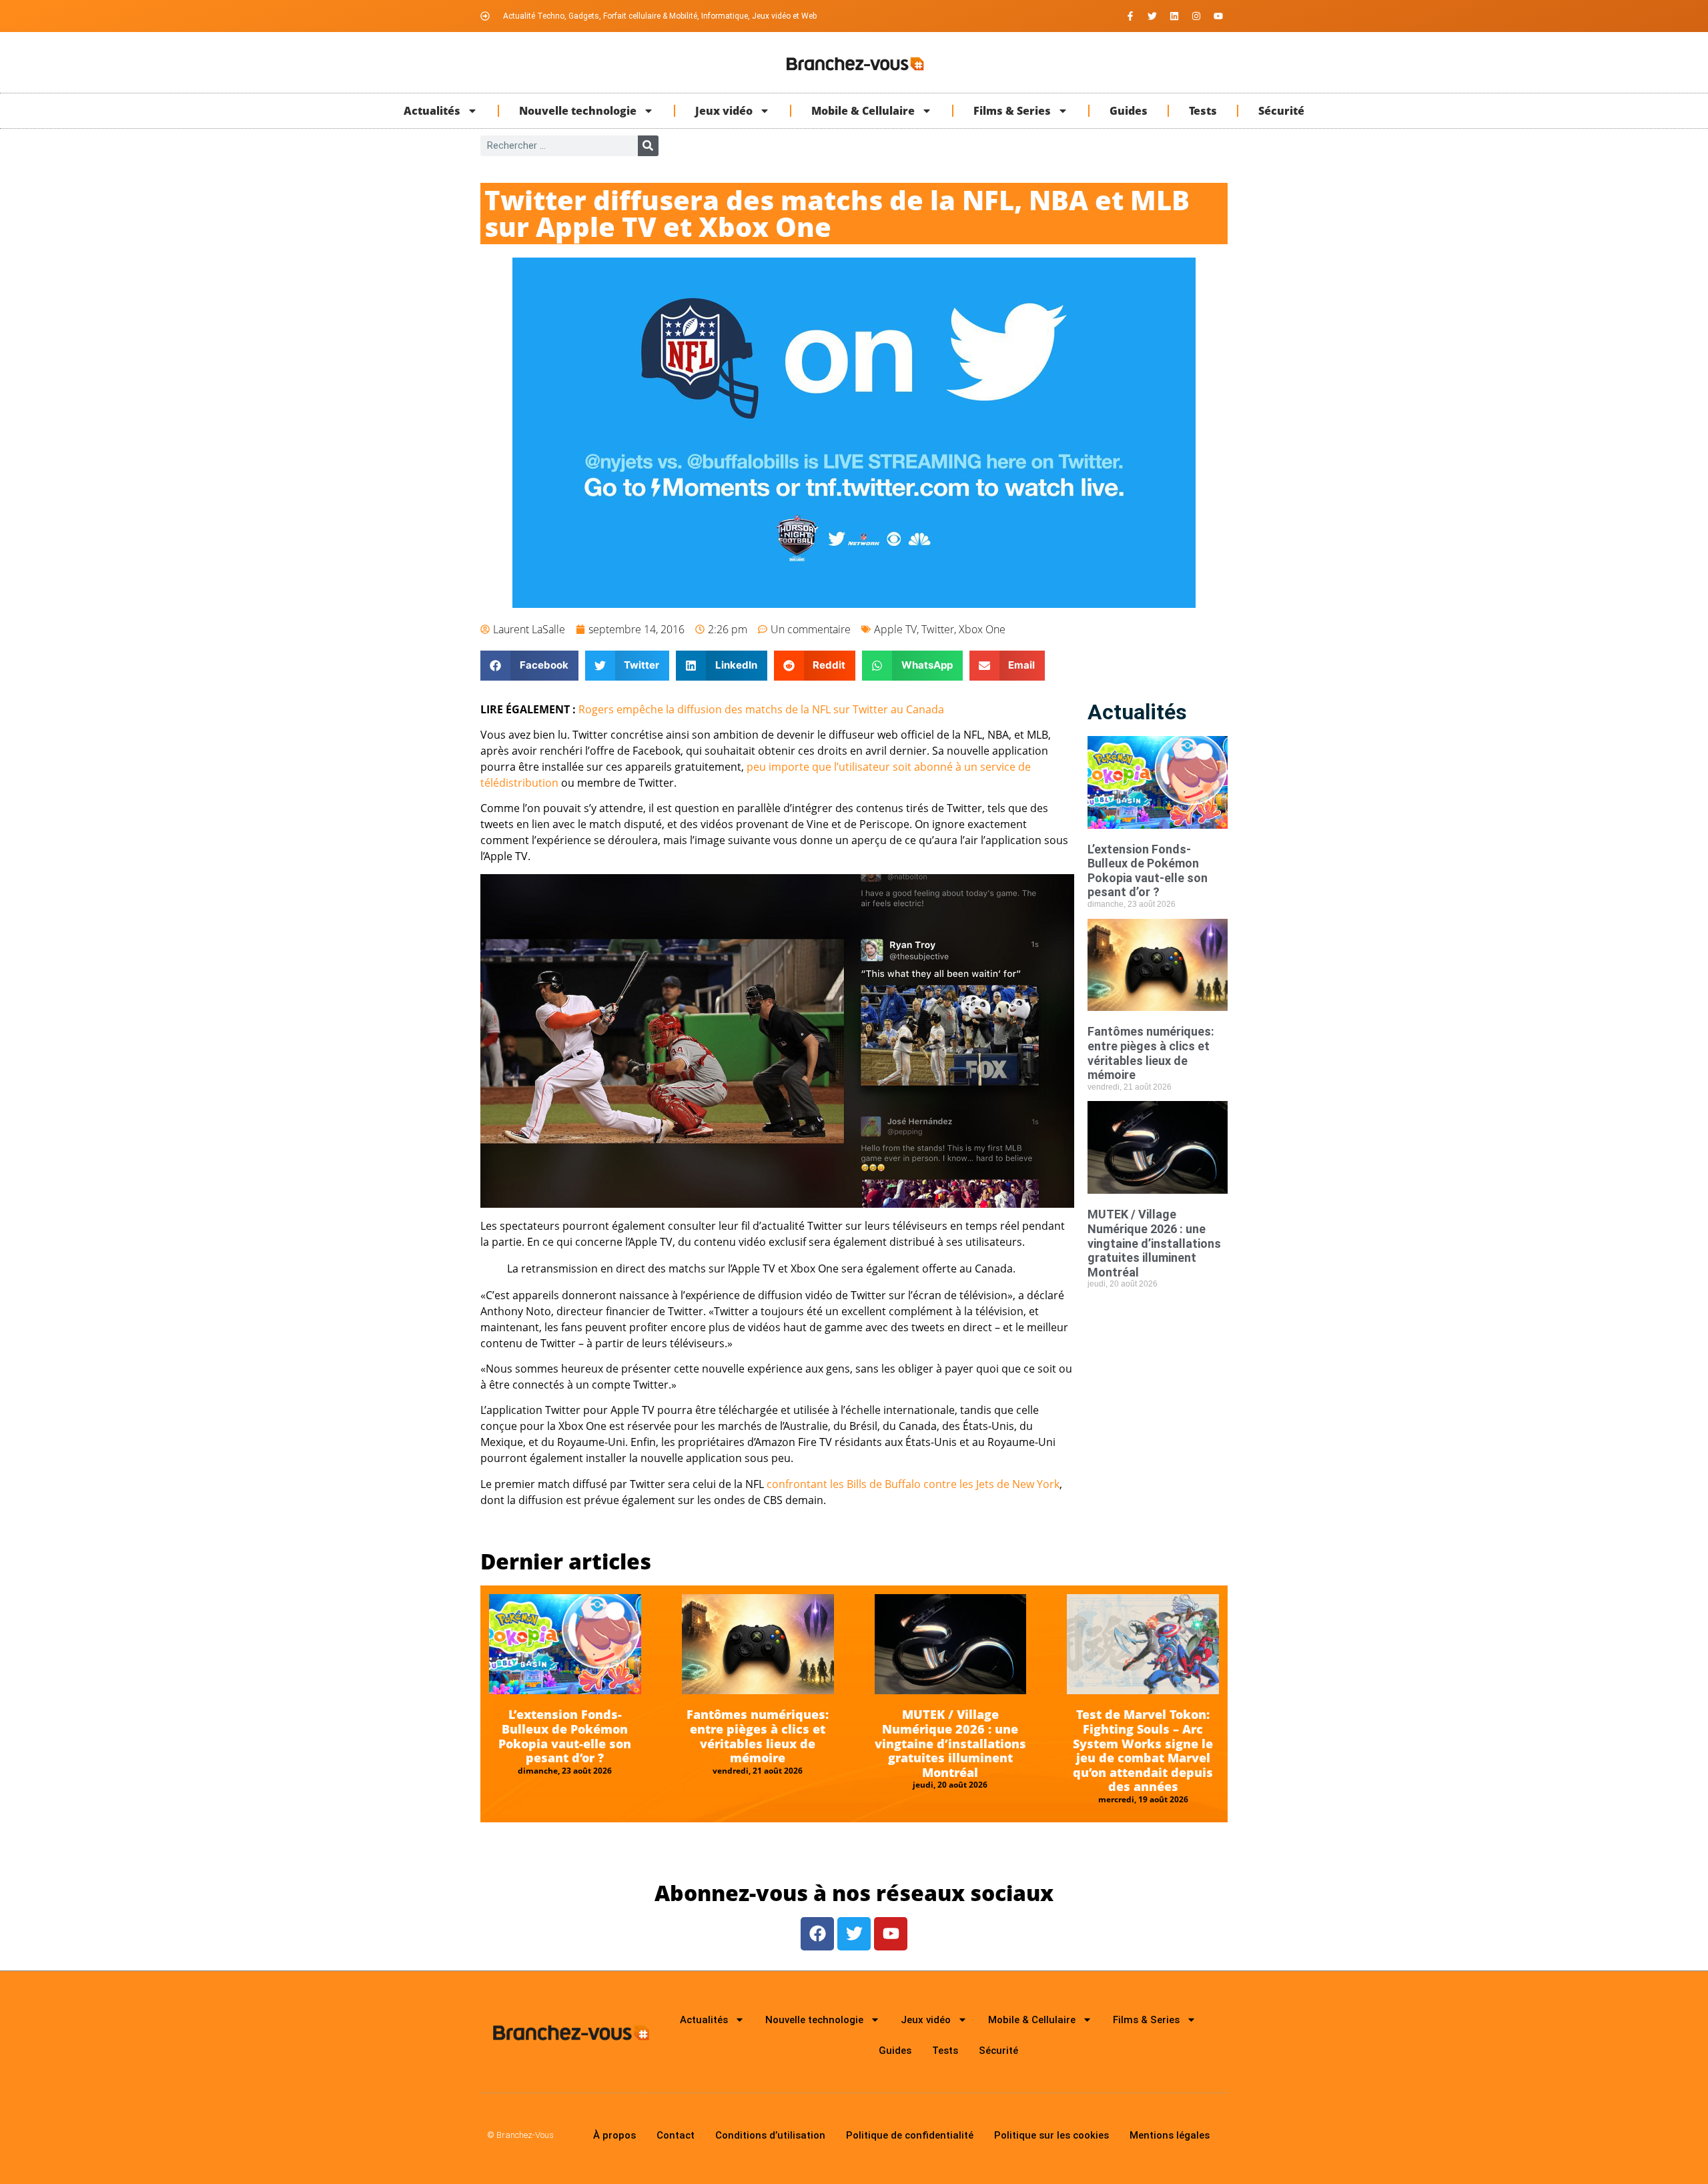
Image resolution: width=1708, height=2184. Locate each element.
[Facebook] (817, 1934)
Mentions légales (1170, 2135)
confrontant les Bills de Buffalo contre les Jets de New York (913, 1484)
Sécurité (1281, 111)
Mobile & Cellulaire (863, 111)
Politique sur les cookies (1051, 2135)
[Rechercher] (648, 146)
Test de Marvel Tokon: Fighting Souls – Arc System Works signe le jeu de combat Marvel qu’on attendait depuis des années (1143, 1750)
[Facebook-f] (1130, 16)
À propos (614, 2135)
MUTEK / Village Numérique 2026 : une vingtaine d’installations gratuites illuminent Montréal (1154, 1243)
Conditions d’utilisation (770, 2135)
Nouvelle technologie (578, 111)
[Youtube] (1218, 16)
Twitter (938, 629)
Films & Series (1012, 111)
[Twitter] (1152, 16)
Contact (676, 2135)
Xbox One (982, 629)
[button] (529, 666)
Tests (1203, 111)
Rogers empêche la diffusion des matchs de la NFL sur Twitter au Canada (761, 709)
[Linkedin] (1174, 16)
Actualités (432, 111)
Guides (1129, 111)
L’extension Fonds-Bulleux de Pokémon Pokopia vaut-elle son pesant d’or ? (1148, 871)
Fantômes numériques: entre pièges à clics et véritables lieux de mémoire (1151, 1053)
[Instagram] (1196, 16)
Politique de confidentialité (910, 2135)
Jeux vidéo (724, 111)
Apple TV (895, 629)
